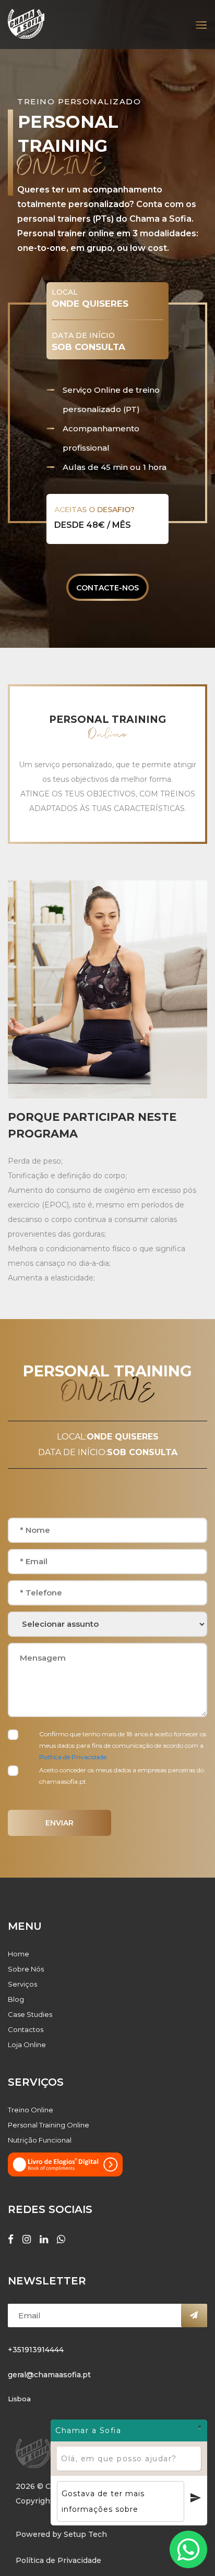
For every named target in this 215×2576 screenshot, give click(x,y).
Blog (16, 1999)
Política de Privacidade (58, 2560)
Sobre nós (26, 1969)
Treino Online (31, 2110)
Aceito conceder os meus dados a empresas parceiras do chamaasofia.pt (122, 1776)
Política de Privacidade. (74, 1757)
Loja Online (27, 2045)
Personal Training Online (49, 2125)
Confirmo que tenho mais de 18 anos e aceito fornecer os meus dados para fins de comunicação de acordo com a (123, 1745)
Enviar (59, 1823)
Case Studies (30, 2014)
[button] (198, 21)
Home (19, 1954)
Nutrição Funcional (40, 2140)
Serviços (22, 1984)
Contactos (26, 2029)
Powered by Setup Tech (61, 2534)
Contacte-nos (107, 588)
